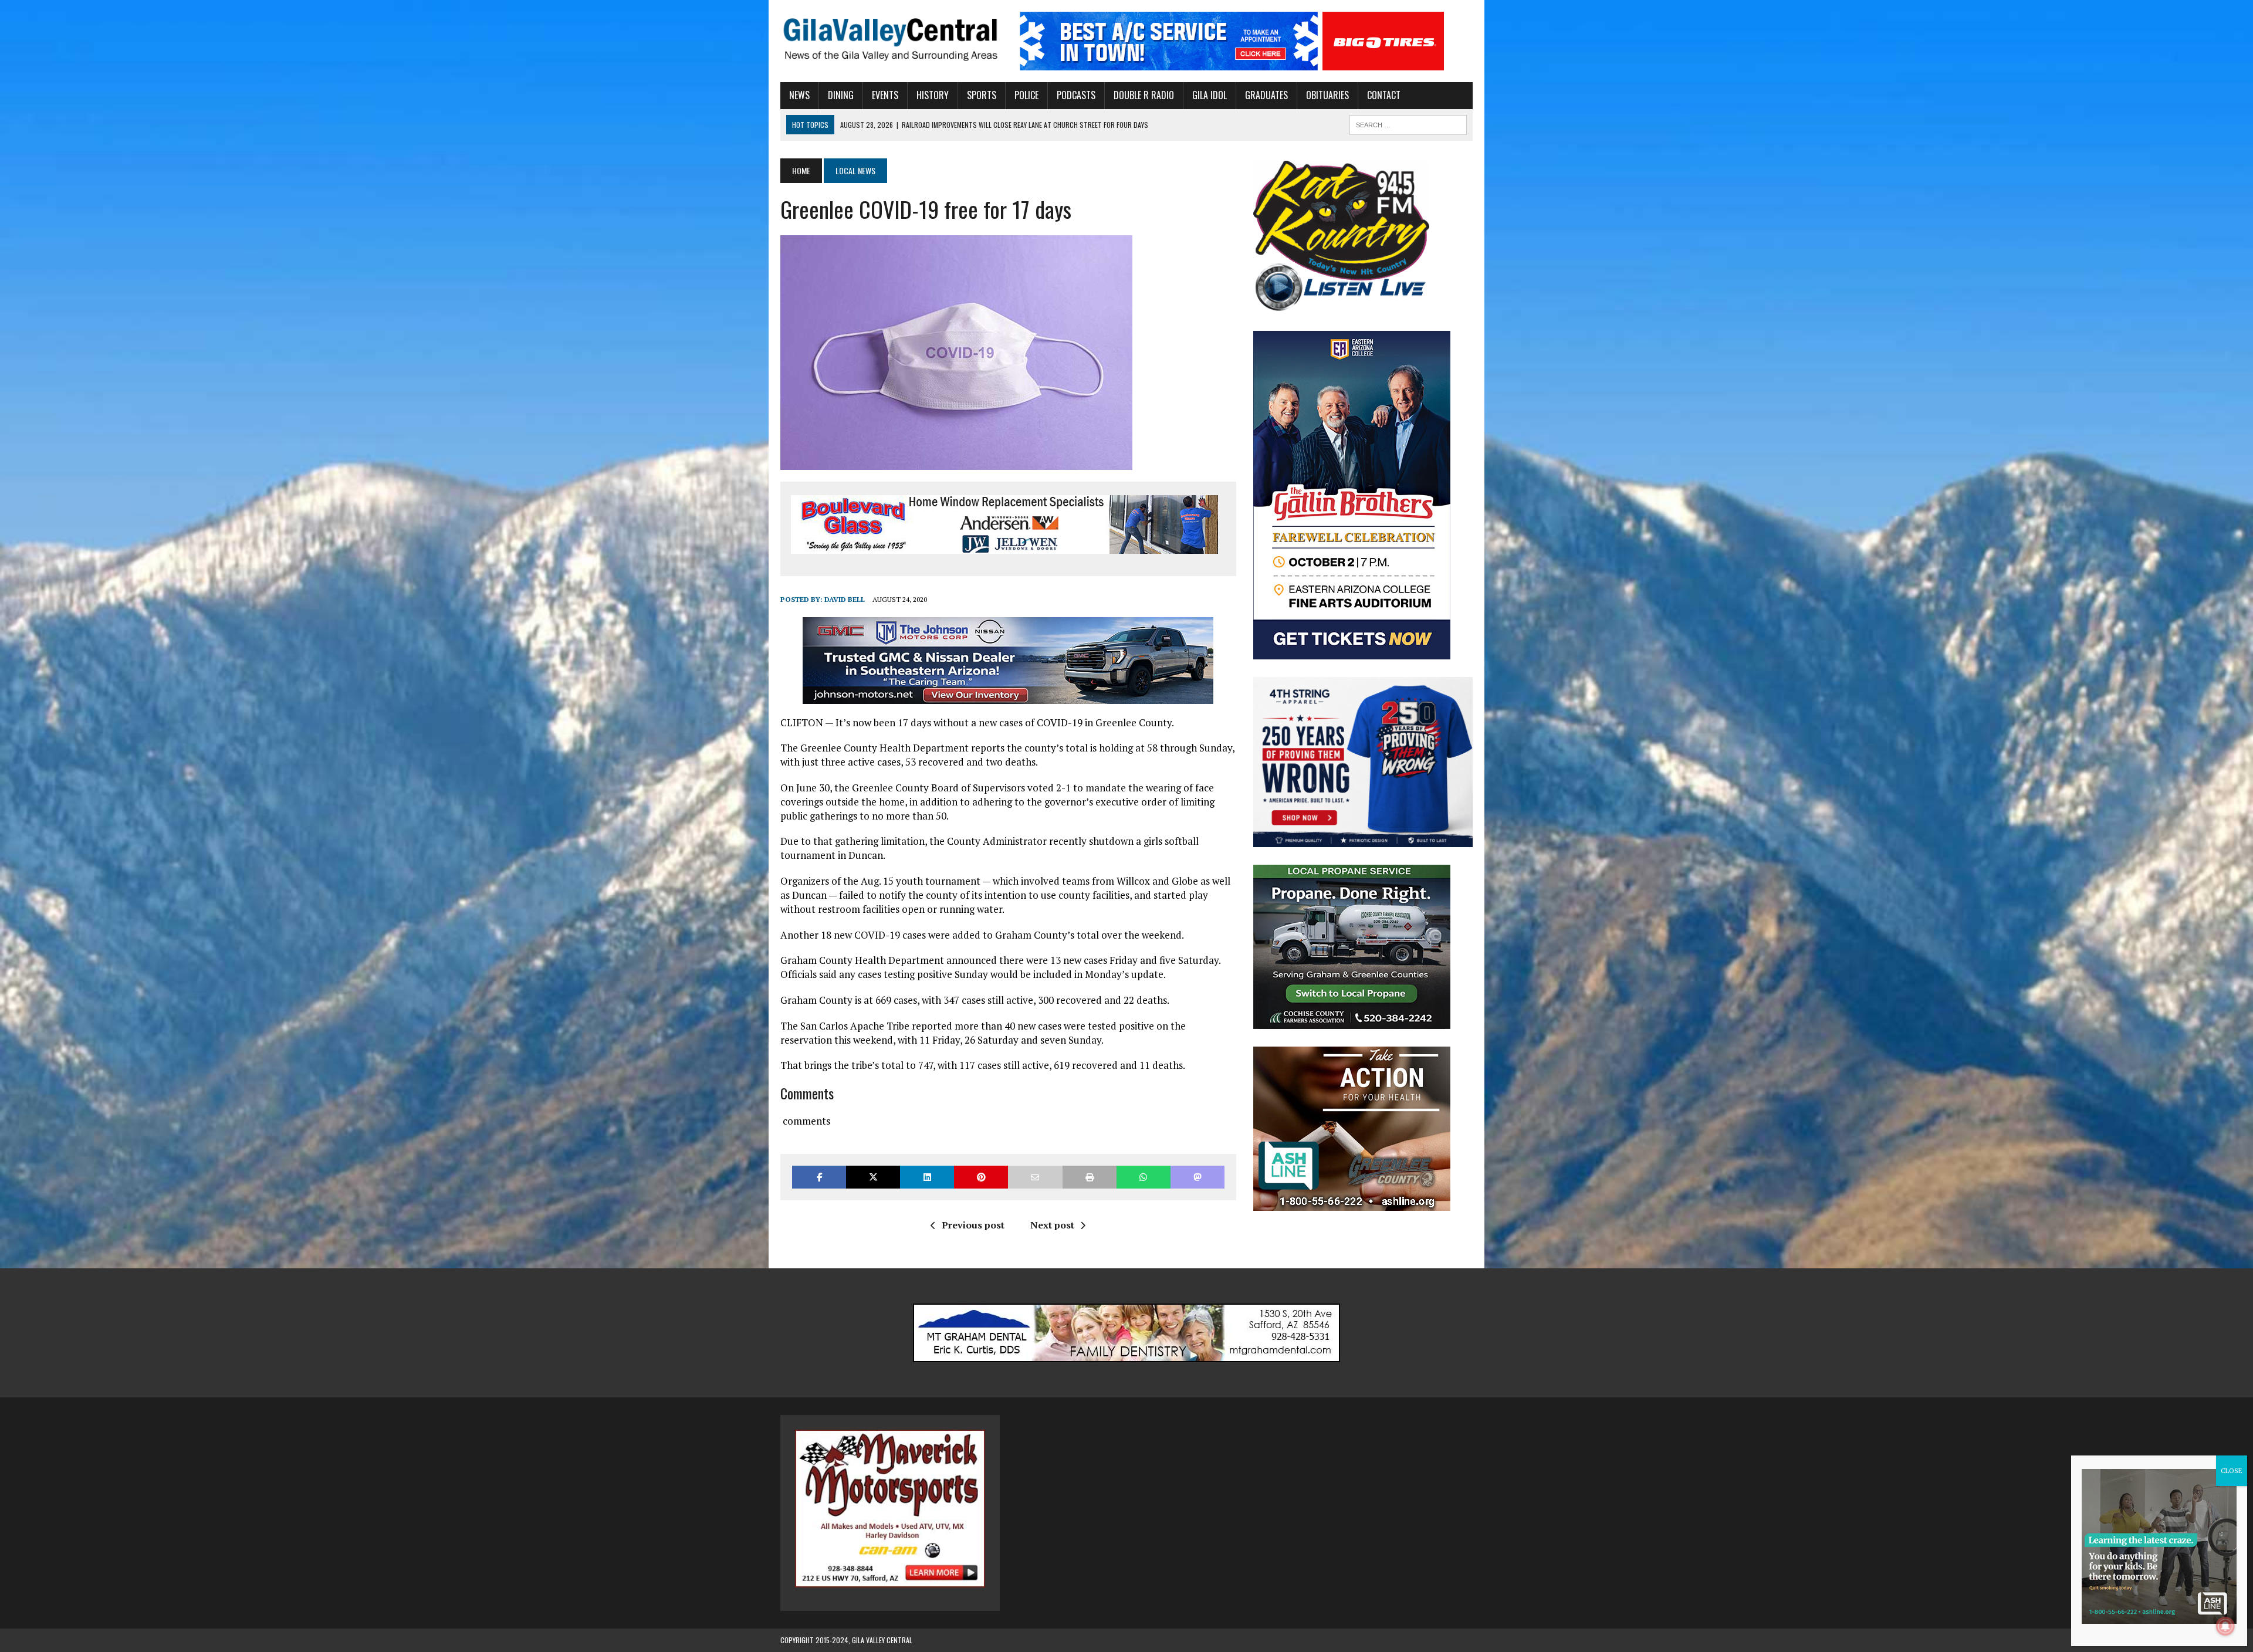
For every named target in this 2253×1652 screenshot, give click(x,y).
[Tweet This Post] (873, 1177)
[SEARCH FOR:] (1408, 123)
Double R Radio (1144, 95)
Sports (982, 95)
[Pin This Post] (981, 1177)
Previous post (973, 1225)
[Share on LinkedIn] (927, 1177)
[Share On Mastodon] (1197, 1177)
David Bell (845, 599)
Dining (841, 95)
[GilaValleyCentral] (890, 39)
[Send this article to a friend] (1035, 1177)
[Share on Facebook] (819, 1177)
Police (1026, 95)
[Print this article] (1090, 1177)
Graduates (1266, 95)
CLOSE (2232, 1470)
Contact (1384, 95)
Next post (1052, 1225)
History (933, 95)
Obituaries (1327, 95)
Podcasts (1076, 95)
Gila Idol (1210, 95)
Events (885, 95)
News (799, 95)
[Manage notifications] (2225, 1626)
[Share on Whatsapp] (1144, 1177)
